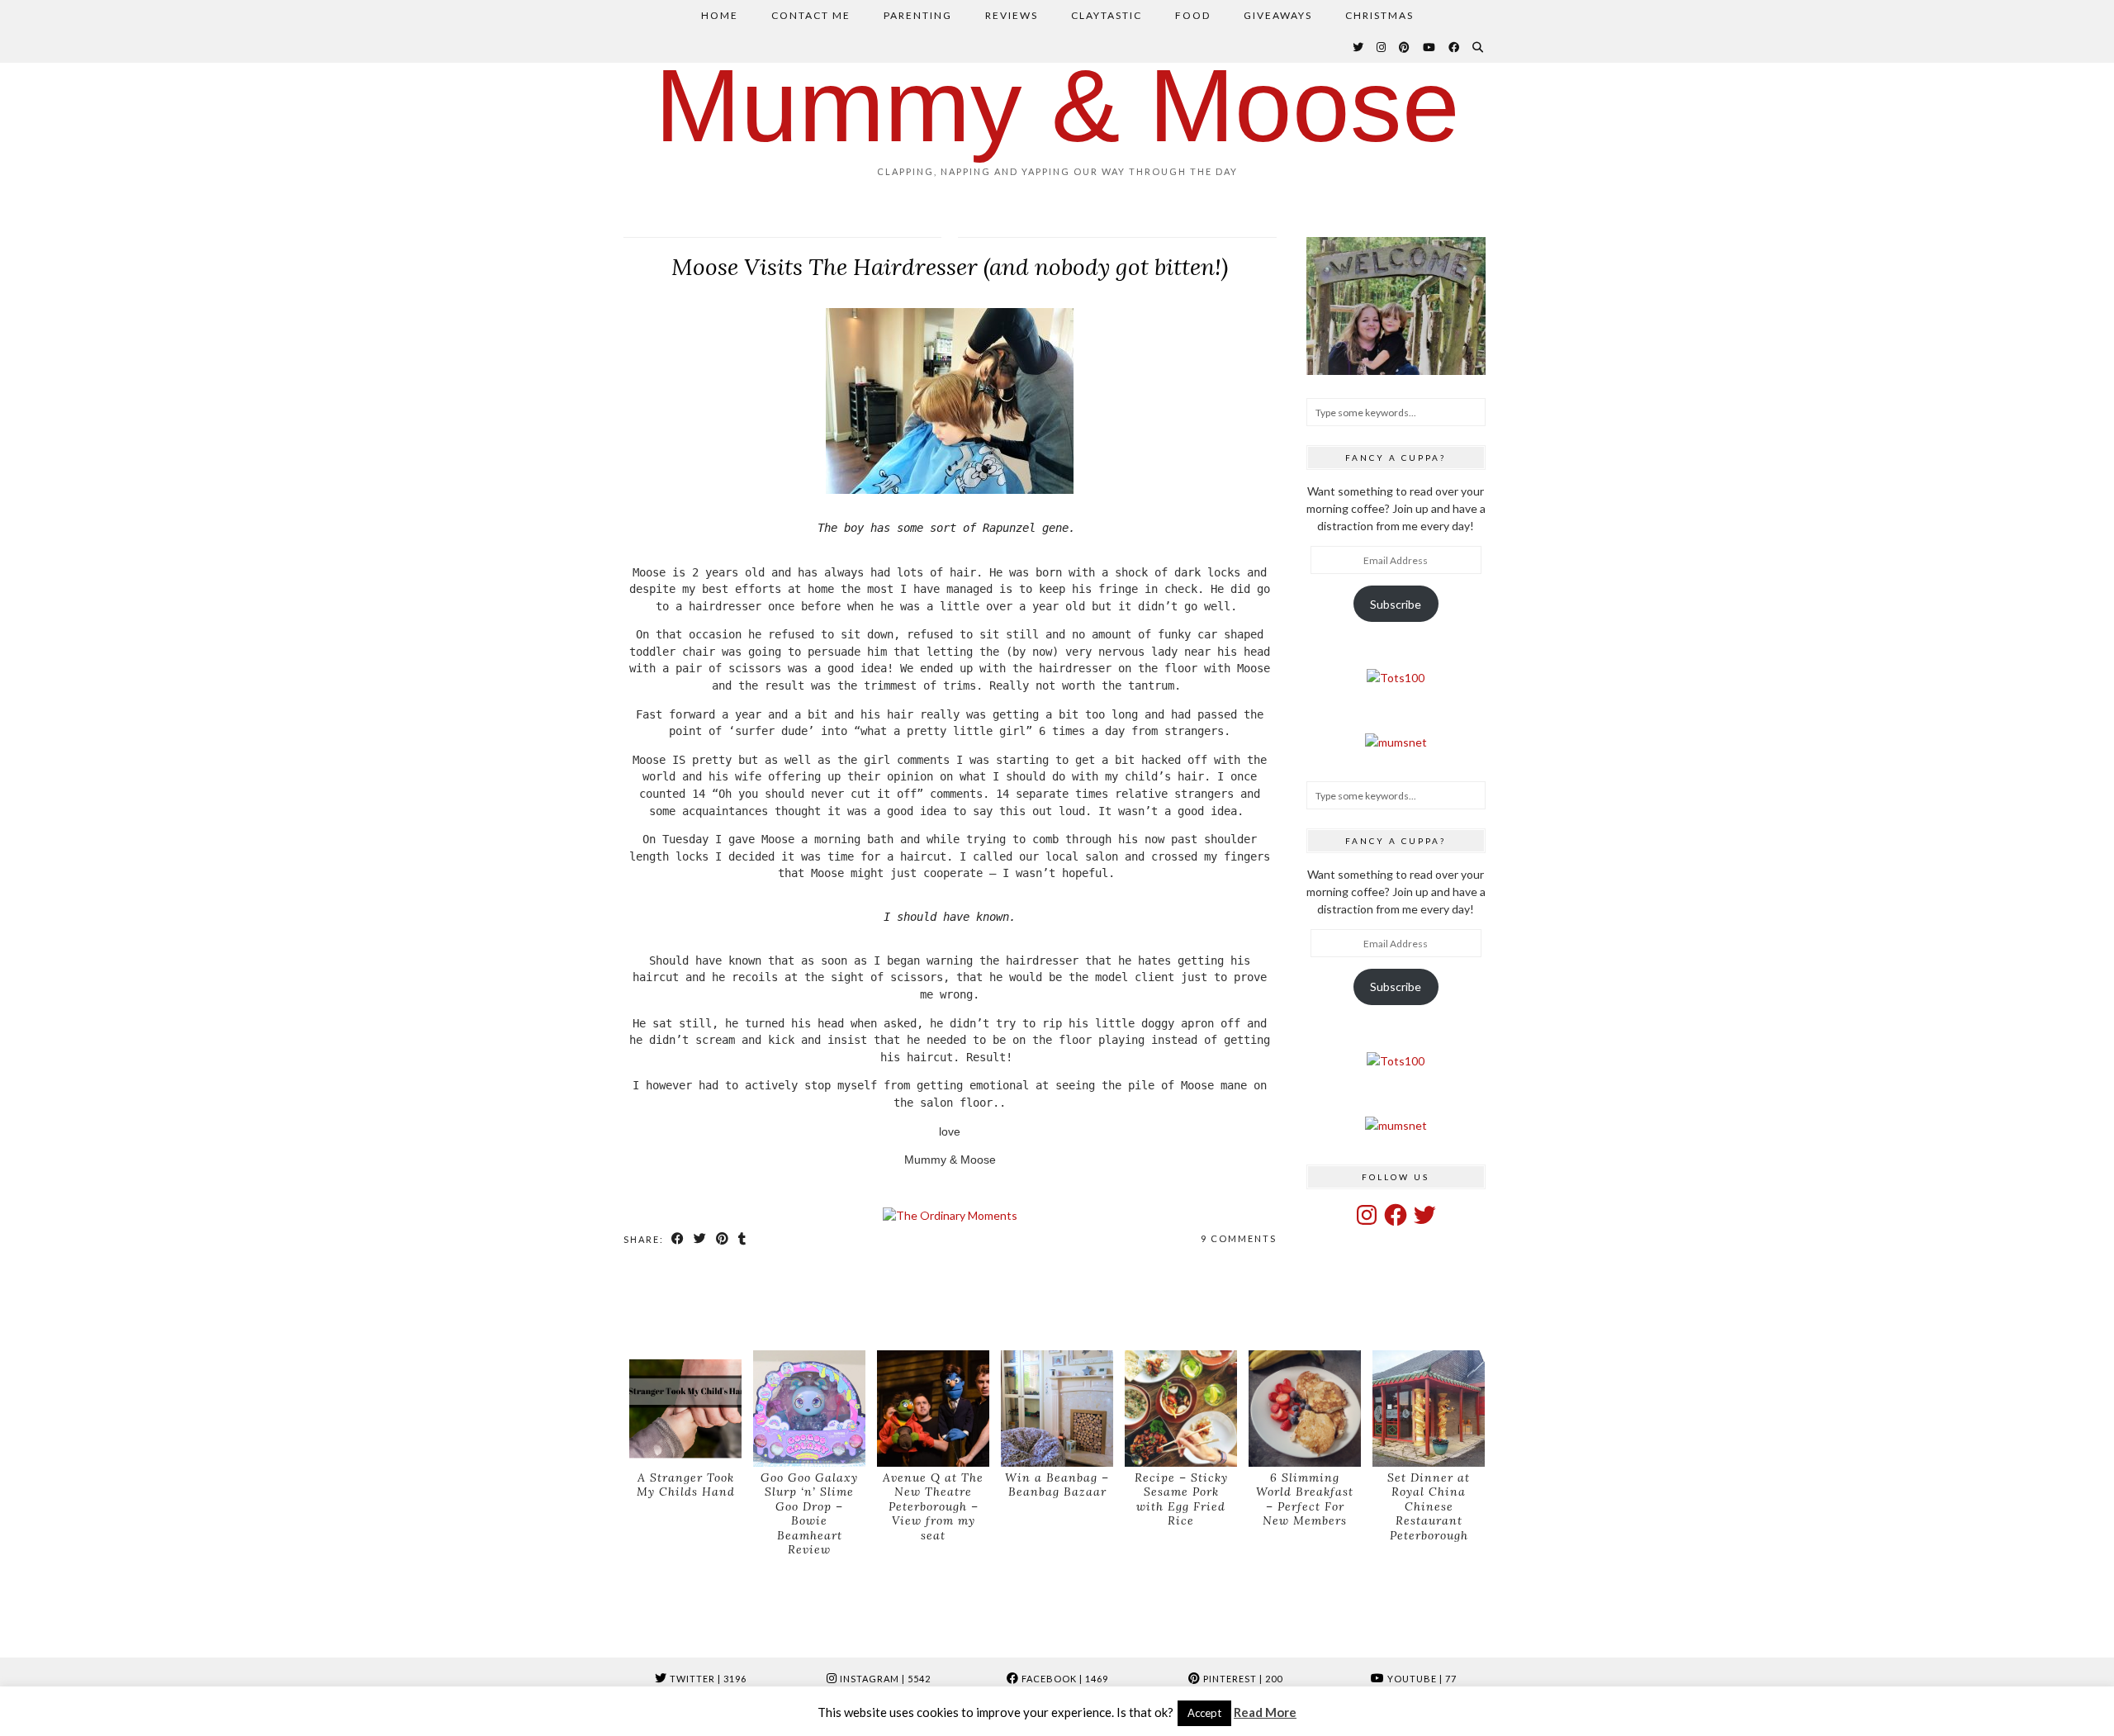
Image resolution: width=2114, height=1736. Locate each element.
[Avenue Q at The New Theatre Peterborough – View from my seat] (933, 1409)
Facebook (1064, 1679)
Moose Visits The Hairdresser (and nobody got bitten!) (950, 267)
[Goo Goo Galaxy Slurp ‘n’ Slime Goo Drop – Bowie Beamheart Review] (809, 1409)
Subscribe (1396, 604)
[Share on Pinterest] (723, 1239)
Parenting (918, 15)
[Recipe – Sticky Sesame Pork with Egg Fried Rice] (1181, 1409)
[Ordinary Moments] (950, 1215)
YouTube (1421, 1679)
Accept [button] (1204, 1713)
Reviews (1012, 15)
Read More (1265, 1712)
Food (1193, 15)
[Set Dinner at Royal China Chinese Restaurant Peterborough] (1429, 1409)
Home (720, 15)
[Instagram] (1382, 47)
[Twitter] (1359, 47)
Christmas (1379, 15)
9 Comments (1239, 1238)
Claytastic (1107, 15)
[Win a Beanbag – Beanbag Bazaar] (1057, 1409)
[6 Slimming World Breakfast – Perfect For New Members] (1305, 1409)
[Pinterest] (1405, 47)
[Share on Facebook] (678, 1239)
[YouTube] (1430, 47)
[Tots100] (1396, 678)
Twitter (707, 1679)
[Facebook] (1455, 47)
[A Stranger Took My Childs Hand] (685, 1409)
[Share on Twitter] (701, 1239)
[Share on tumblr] (743, 1239)
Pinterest (1242, 1679)
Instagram (884, 1679)
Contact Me (811, 15)
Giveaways (1278, 15)
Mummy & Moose (1057, 105)
